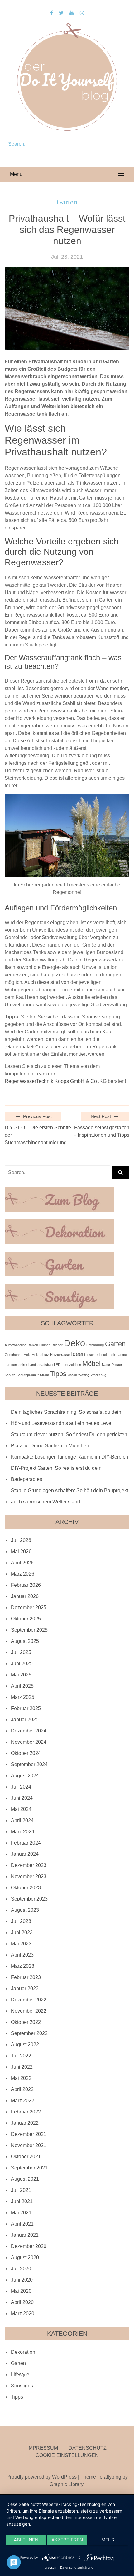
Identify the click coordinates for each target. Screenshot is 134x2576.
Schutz (10, 1375)
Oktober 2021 (26, 2157)
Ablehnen (26, 2540)
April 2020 (22, 2302)
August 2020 (25, 2257)
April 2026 (22, 1563)
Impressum (43, 2448)
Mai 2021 (21, 2213)
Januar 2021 (25, 2235)
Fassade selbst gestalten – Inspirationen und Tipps (101, 1131)
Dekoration (23, 2352)
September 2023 (29, 1899)
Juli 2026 (21, 1540)
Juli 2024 (21, 1787)
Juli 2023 (21, 1921)
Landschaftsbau (41, 1365)
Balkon (33, 1345)
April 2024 (22, 1820)
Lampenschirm (16, 1365)
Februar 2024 (26, 1843)
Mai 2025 (21, 1675)
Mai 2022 (21, 2078)
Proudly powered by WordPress (42, 2477)
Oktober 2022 (26, 2022)
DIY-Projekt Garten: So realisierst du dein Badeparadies (56, 1474)
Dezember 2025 (29, 1608)
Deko (74, 1343)
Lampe (122, 1355)
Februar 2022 (26, 2112)
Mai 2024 (21, 1809)
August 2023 (25, 1910)
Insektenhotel (96, 1355)
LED (57, 1365)
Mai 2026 (21, 1551)
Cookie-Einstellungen (67, 2455)
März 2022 (23, 2101)
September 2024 (29, 1764)
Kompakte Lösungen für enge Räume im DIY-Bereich (69, 1457)
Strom (44, 1375)
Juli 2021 (21, 2190)
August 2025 (25, 1641)
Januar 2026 (25, 1596)
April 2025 (22, 1686)
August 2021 (25, 2179)
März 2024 (23, 1832)
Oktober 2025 (26, 1619)
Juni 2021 (22, 2201)
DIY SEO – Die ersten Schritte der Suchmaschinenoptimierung (38, 1135)
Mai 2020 (21, 2291)
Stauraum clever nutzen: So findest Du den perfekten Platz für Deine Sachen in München (69, 1440)
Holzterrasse (60, 1355)
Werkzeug (98, 1375)
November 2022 (29, 2011)
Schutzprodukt (28, 1375)
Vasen (72, 1375)
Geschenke (14, 1355)
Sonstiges (22, 2386)
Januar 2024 (25, 1854)
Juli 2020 (21, 2269)
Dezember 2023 (29, 1865)
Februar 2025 (26, 1708)
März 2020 (23, 2313)
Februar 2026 (26, 1585)
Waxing (84, 1375)
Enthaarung (95, 1345)
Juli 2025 (21, 1652)
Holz (27, 1355)
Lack (112, 1355)
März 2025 (23, 1697)
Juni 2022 (22, 2067)
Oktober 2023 (26, 1888)
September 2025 (29, 1630)
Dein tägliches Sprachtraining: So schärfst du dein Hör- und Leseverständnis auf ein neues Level (66, 1418)
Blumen (45, 1345)
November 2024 (29, 1742)
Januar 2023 (25, 1988)
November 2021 (29, 2145)
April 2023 (22, 1955)
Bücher (57, 1345)
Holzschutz (40, 1355)
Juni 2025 (22, 1664)
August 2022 (25, 2045)
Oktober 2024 (26, 1753)
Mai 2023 (21, 1944)
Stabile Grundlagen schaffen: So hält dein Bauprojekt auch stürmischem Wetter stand (69, 1496)
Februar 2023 (26, 1977)
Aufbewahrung (16, 1345)
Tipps (58, 1374)
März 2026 (23, 1574)
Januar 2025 (25, 1720)
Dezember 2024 (29, 1731)
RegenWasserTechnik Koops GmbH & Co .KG (56, 1081)
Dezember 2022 (29, 2000)
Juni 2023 (22, 1932)
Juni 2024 (22, 1798)
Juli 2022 (21, 2056)
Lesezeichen (71, 1365)
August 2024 (25, 1776)
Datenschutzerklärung (77, 2567)
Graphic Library (67, 2484)
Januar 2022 (25, 2123)
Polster (117, 1365)
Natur (106, 1365)
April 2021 (22, 2224)
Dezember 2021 (29, 2134)
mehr (108, 2540)
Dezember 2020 (29, 2246)
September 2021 (29, 2168)
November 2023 (29, 1876)
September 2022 (29, 2033)
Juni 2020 (22, 2280)
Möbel (91, 1363)
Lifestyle (20, 2374)
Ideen (78, 1354)
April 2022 (22, 2089)
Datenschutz (88, 2448)
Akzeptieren (67, 2540)
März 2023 (23, 1966)
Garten (67, 202)
